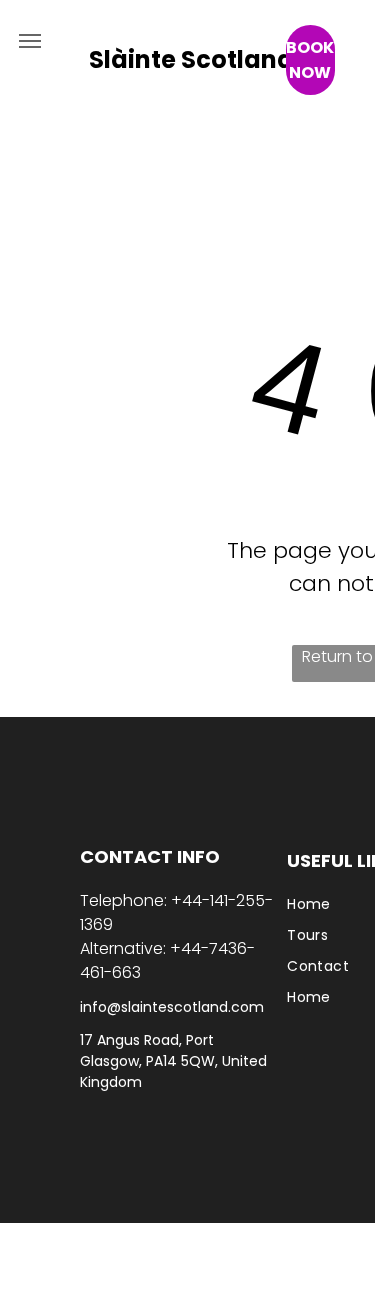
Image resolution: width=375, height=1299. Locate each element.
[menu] (30, 41)
